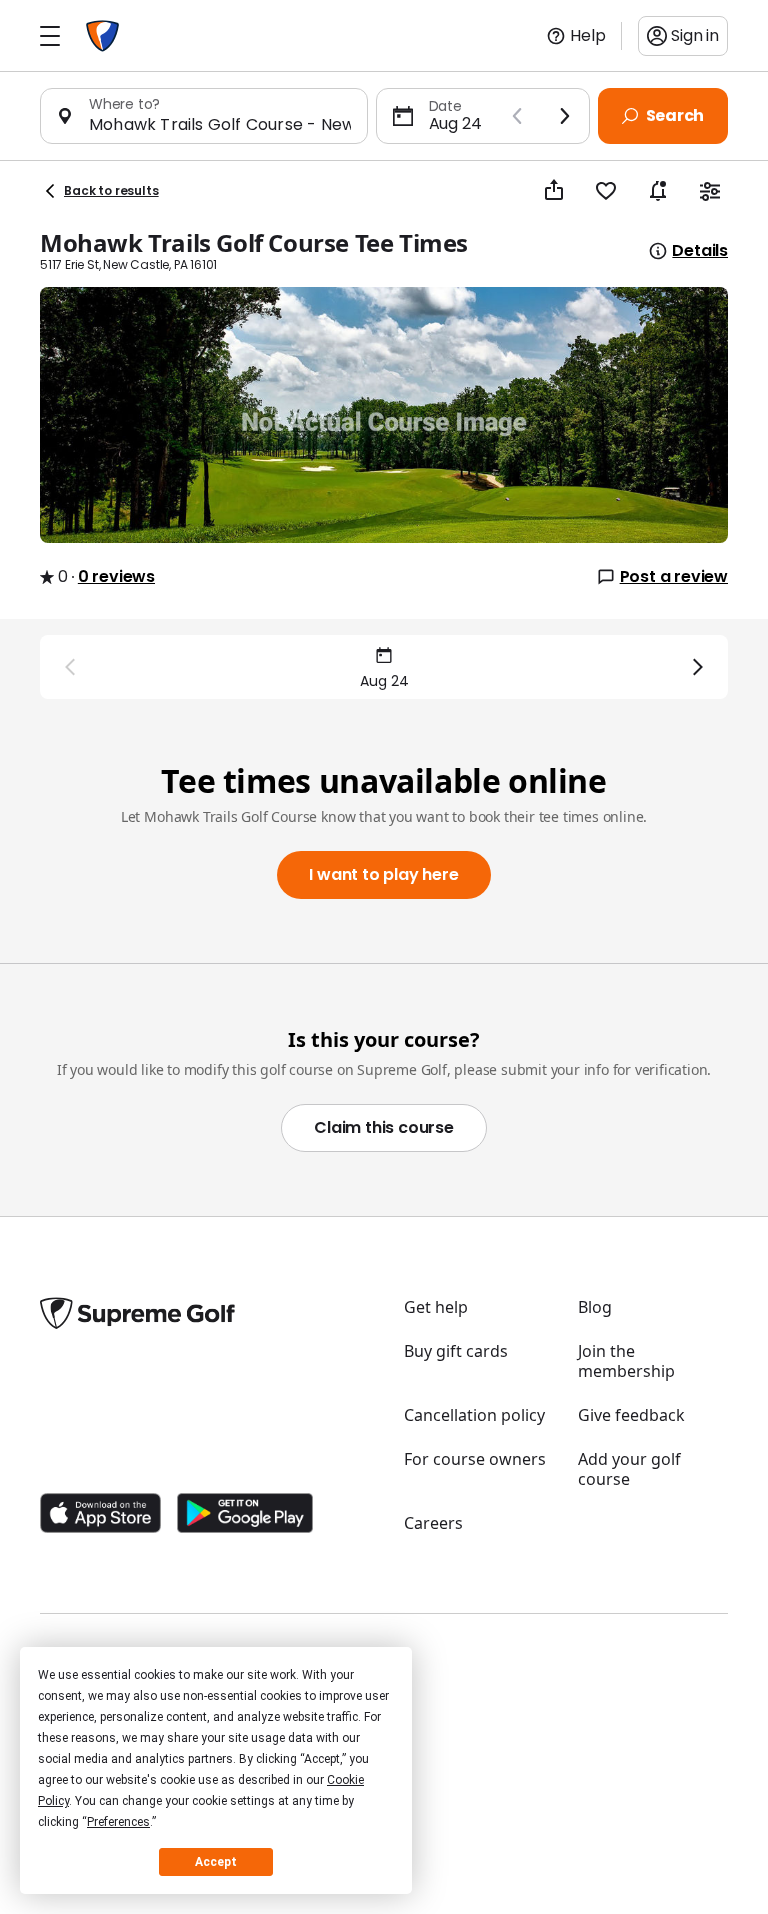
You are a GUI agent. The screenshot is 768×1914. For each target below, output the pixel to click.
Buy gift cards (456, 1351)
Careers (433, 1523)
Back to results (111, 190)
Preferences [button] (118, 1822)
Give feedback (631, 1415)
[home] (102, 36)
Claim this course (384, 1127)
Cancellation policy (474, 1415)
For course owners (475, 1459)
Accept (216, 1862)
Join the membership (626, 1361)
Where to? (124, 104)
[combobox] (220, 124)
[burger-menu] (50, 36)
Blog (595, 1307)
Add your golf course (629, 1469)
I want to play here (383, 874)
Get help (436, 1307)
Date (445, 106)
